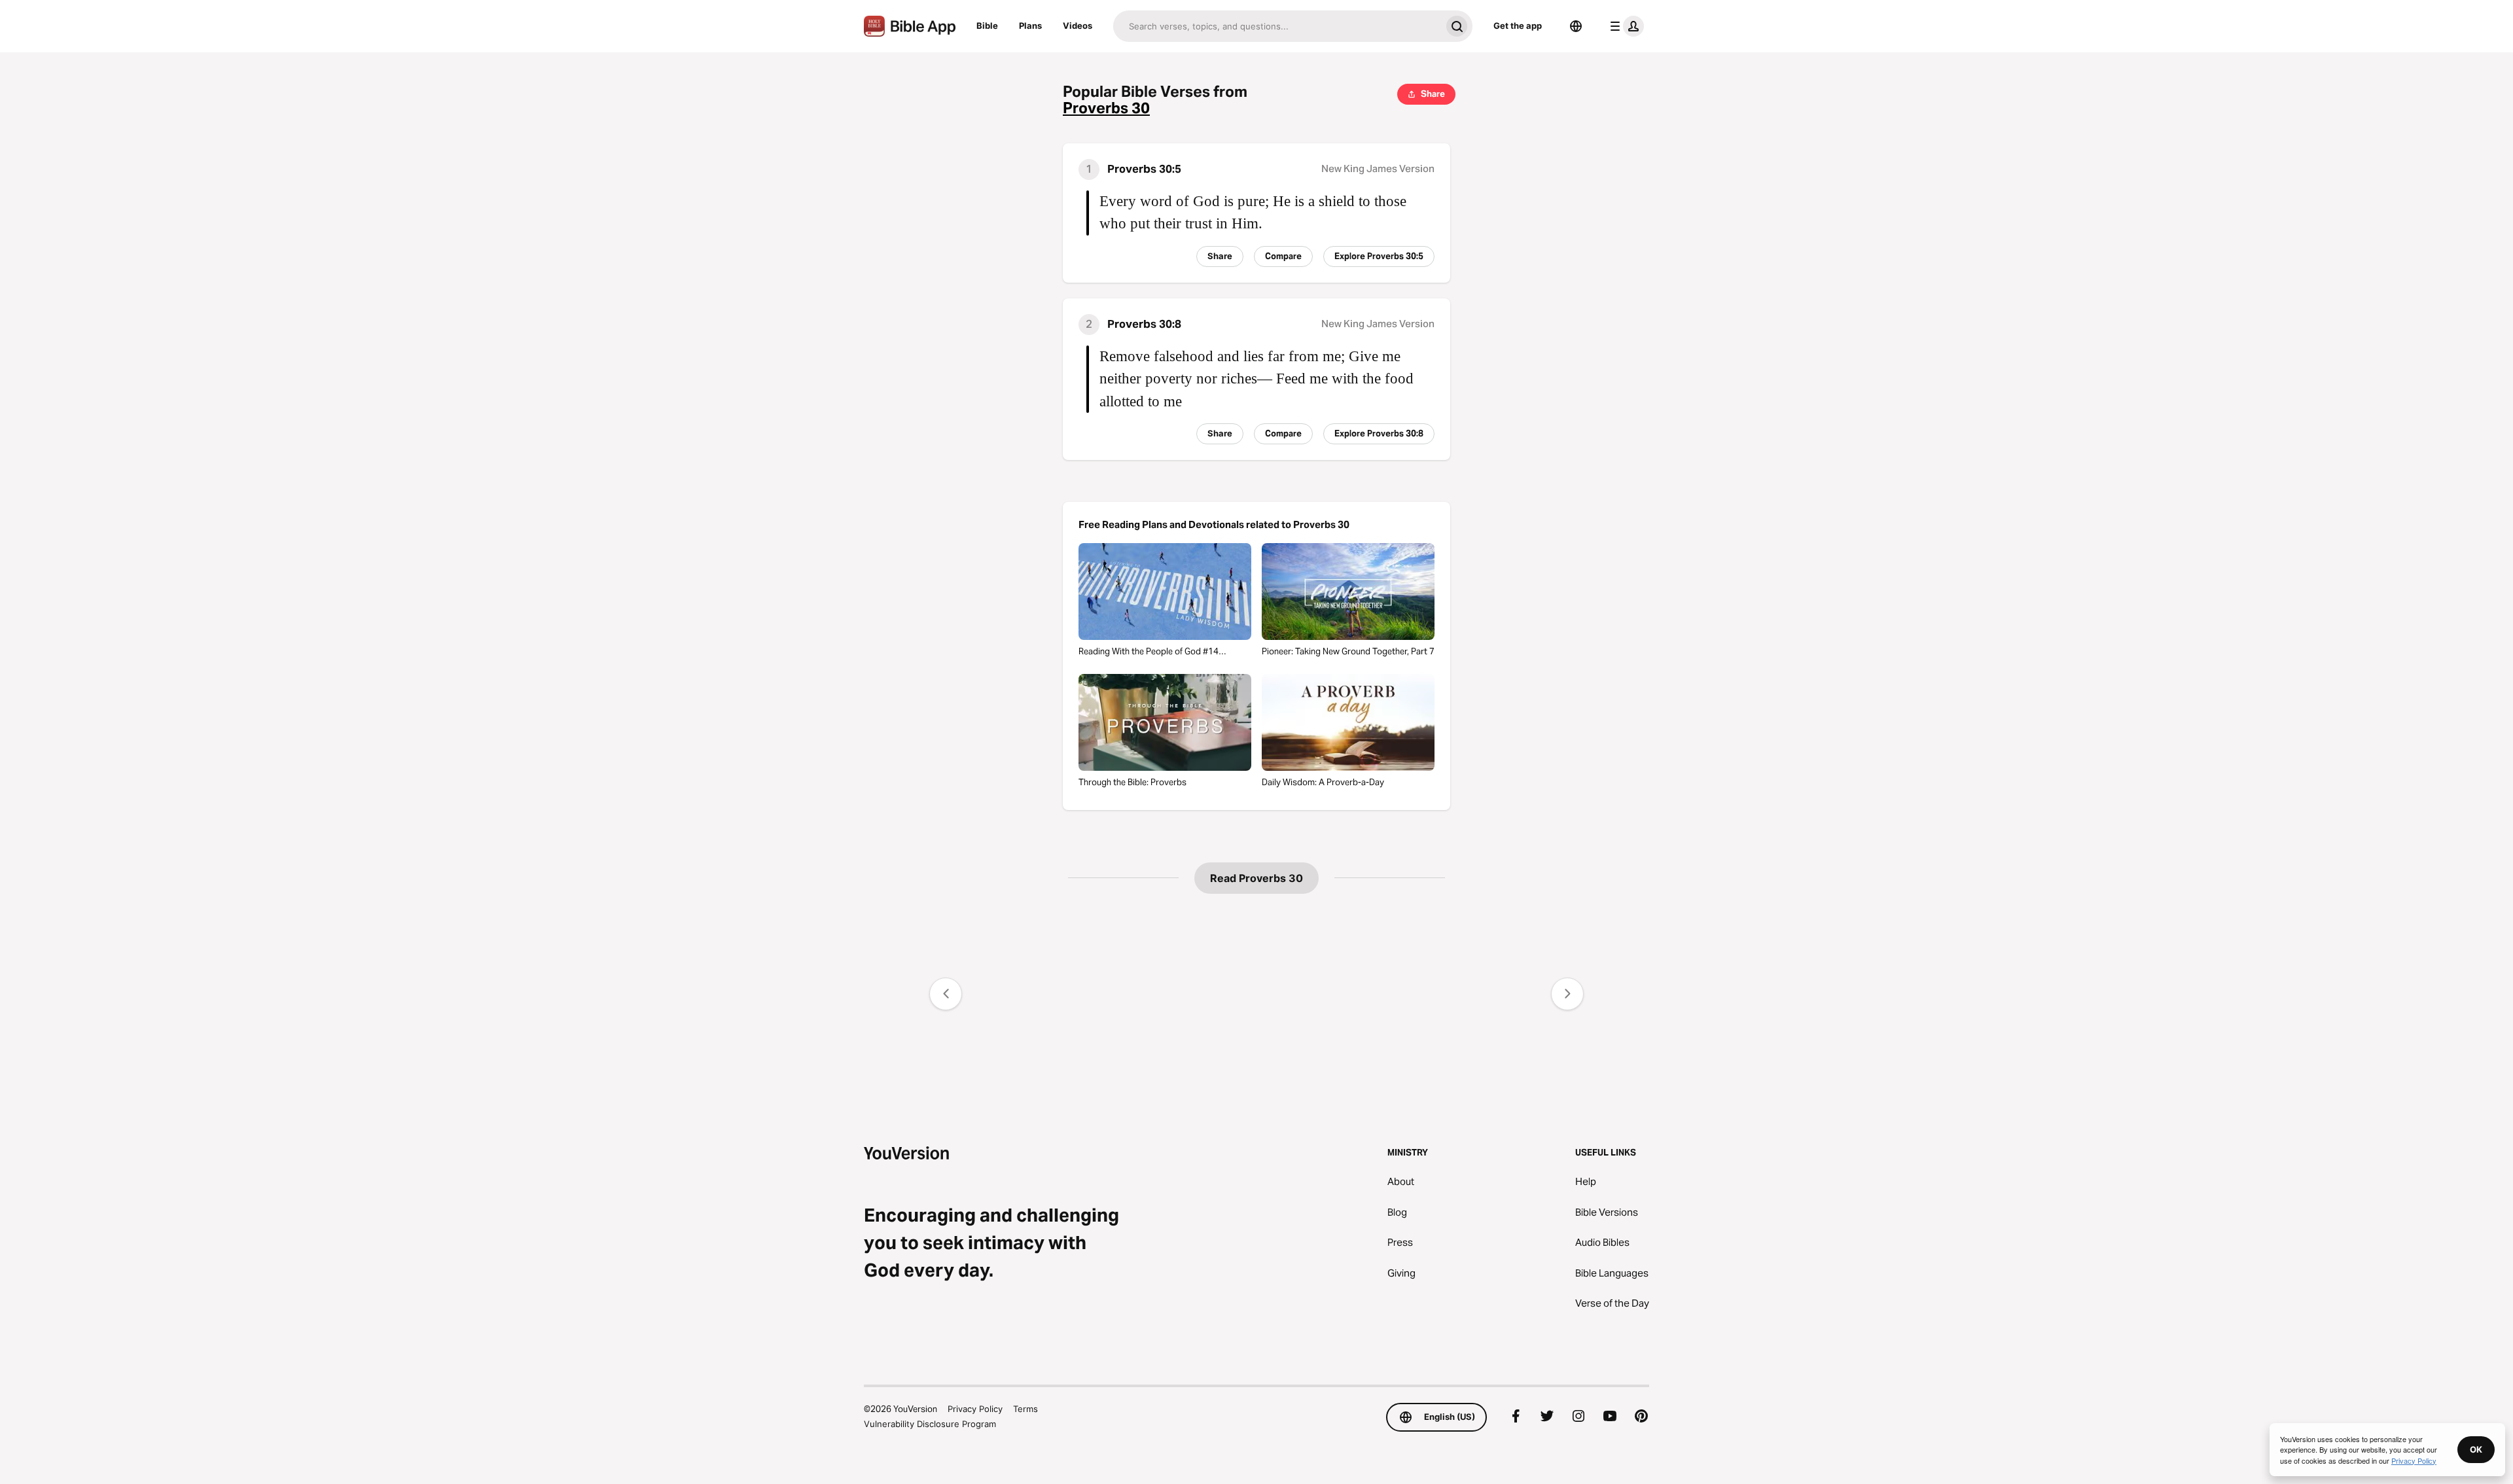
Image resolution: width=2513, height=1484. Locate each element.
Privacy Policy (975, 1409)
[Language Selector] (1576, 26)
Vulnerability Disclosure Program (930, 1424)
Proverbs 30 (1106, 108)
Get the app (1518, 26)
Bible (987, 26)
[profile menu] (1624, 26)
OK (2476, 1449)
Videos (1078, 26)
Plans (1030, 26)
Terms (1025, 1409)
